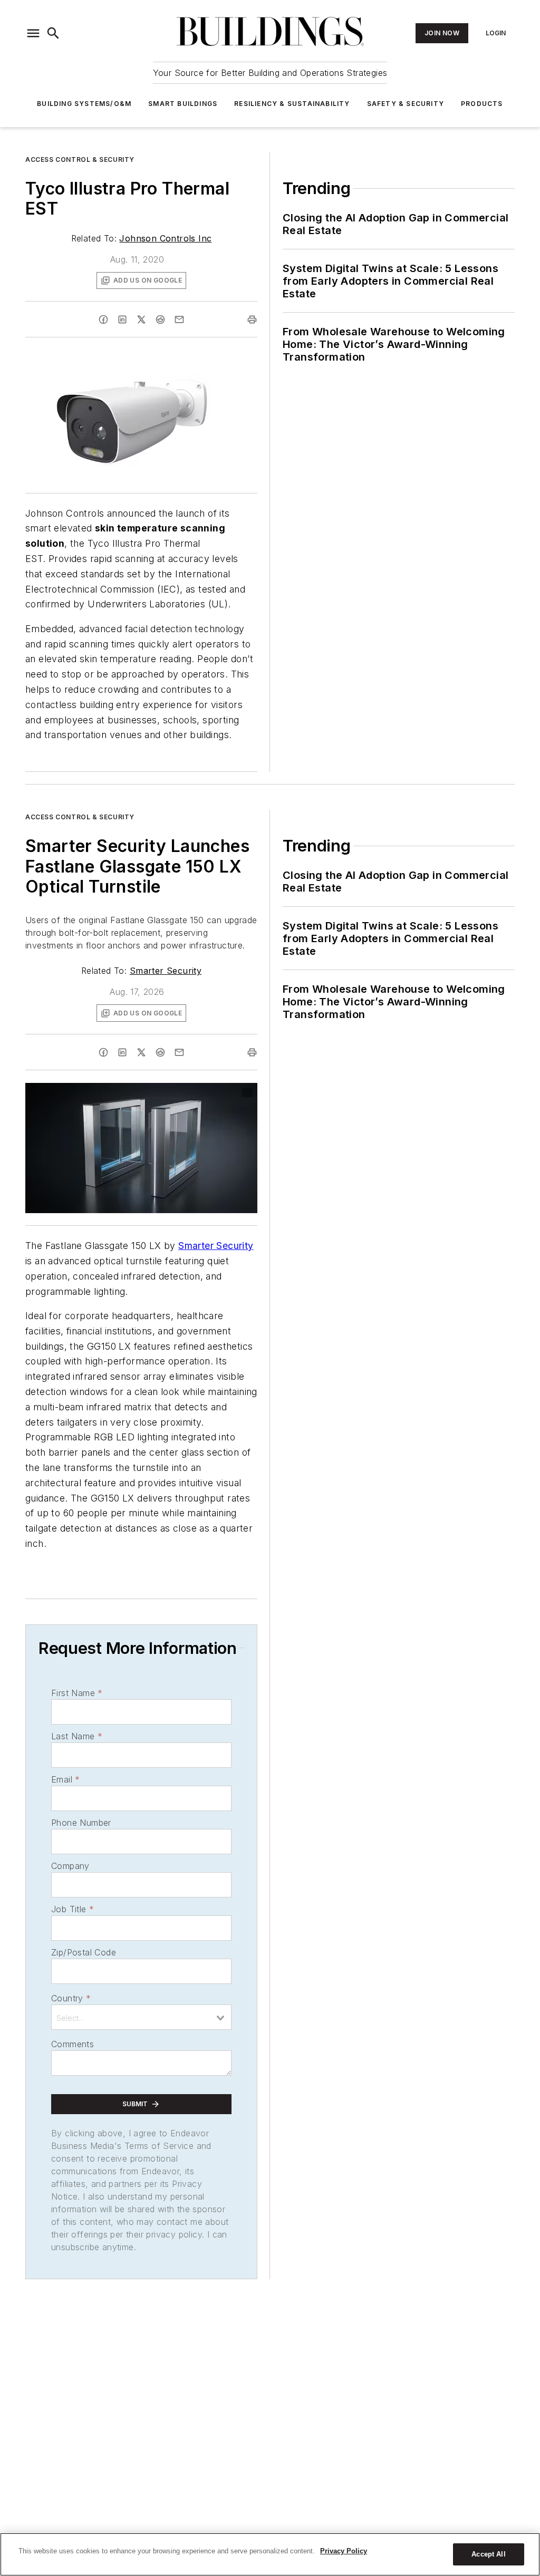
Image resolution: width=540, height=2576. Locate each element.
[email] (179, 319)
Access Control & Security (80, 159)
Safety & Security (406, 104)
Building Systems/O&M (84, 104)
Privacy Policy (344, 2551)
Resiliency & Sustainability (292, 104)
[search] (53, 33)
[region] (270, 2554)
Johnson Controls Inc (165, 238)
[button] (33, 33)
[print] (252, 319)
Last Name (77, 1736)
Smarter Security (166, 971)
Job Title (73, 1909)
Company (70, 1866)
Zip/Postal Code (84, 1952)
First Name (77, 1693)
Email (65, 1779)
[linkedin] (122, 319)
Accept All (488, 2554)
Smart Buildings (183, 104)
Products (482, 104)
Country (71, 1998)
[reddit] (160, 319)
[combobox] (141, 2017)
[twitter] (141, 319)
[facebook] (103, 319)
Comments (73, 2044)
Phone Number (81, 1823)
